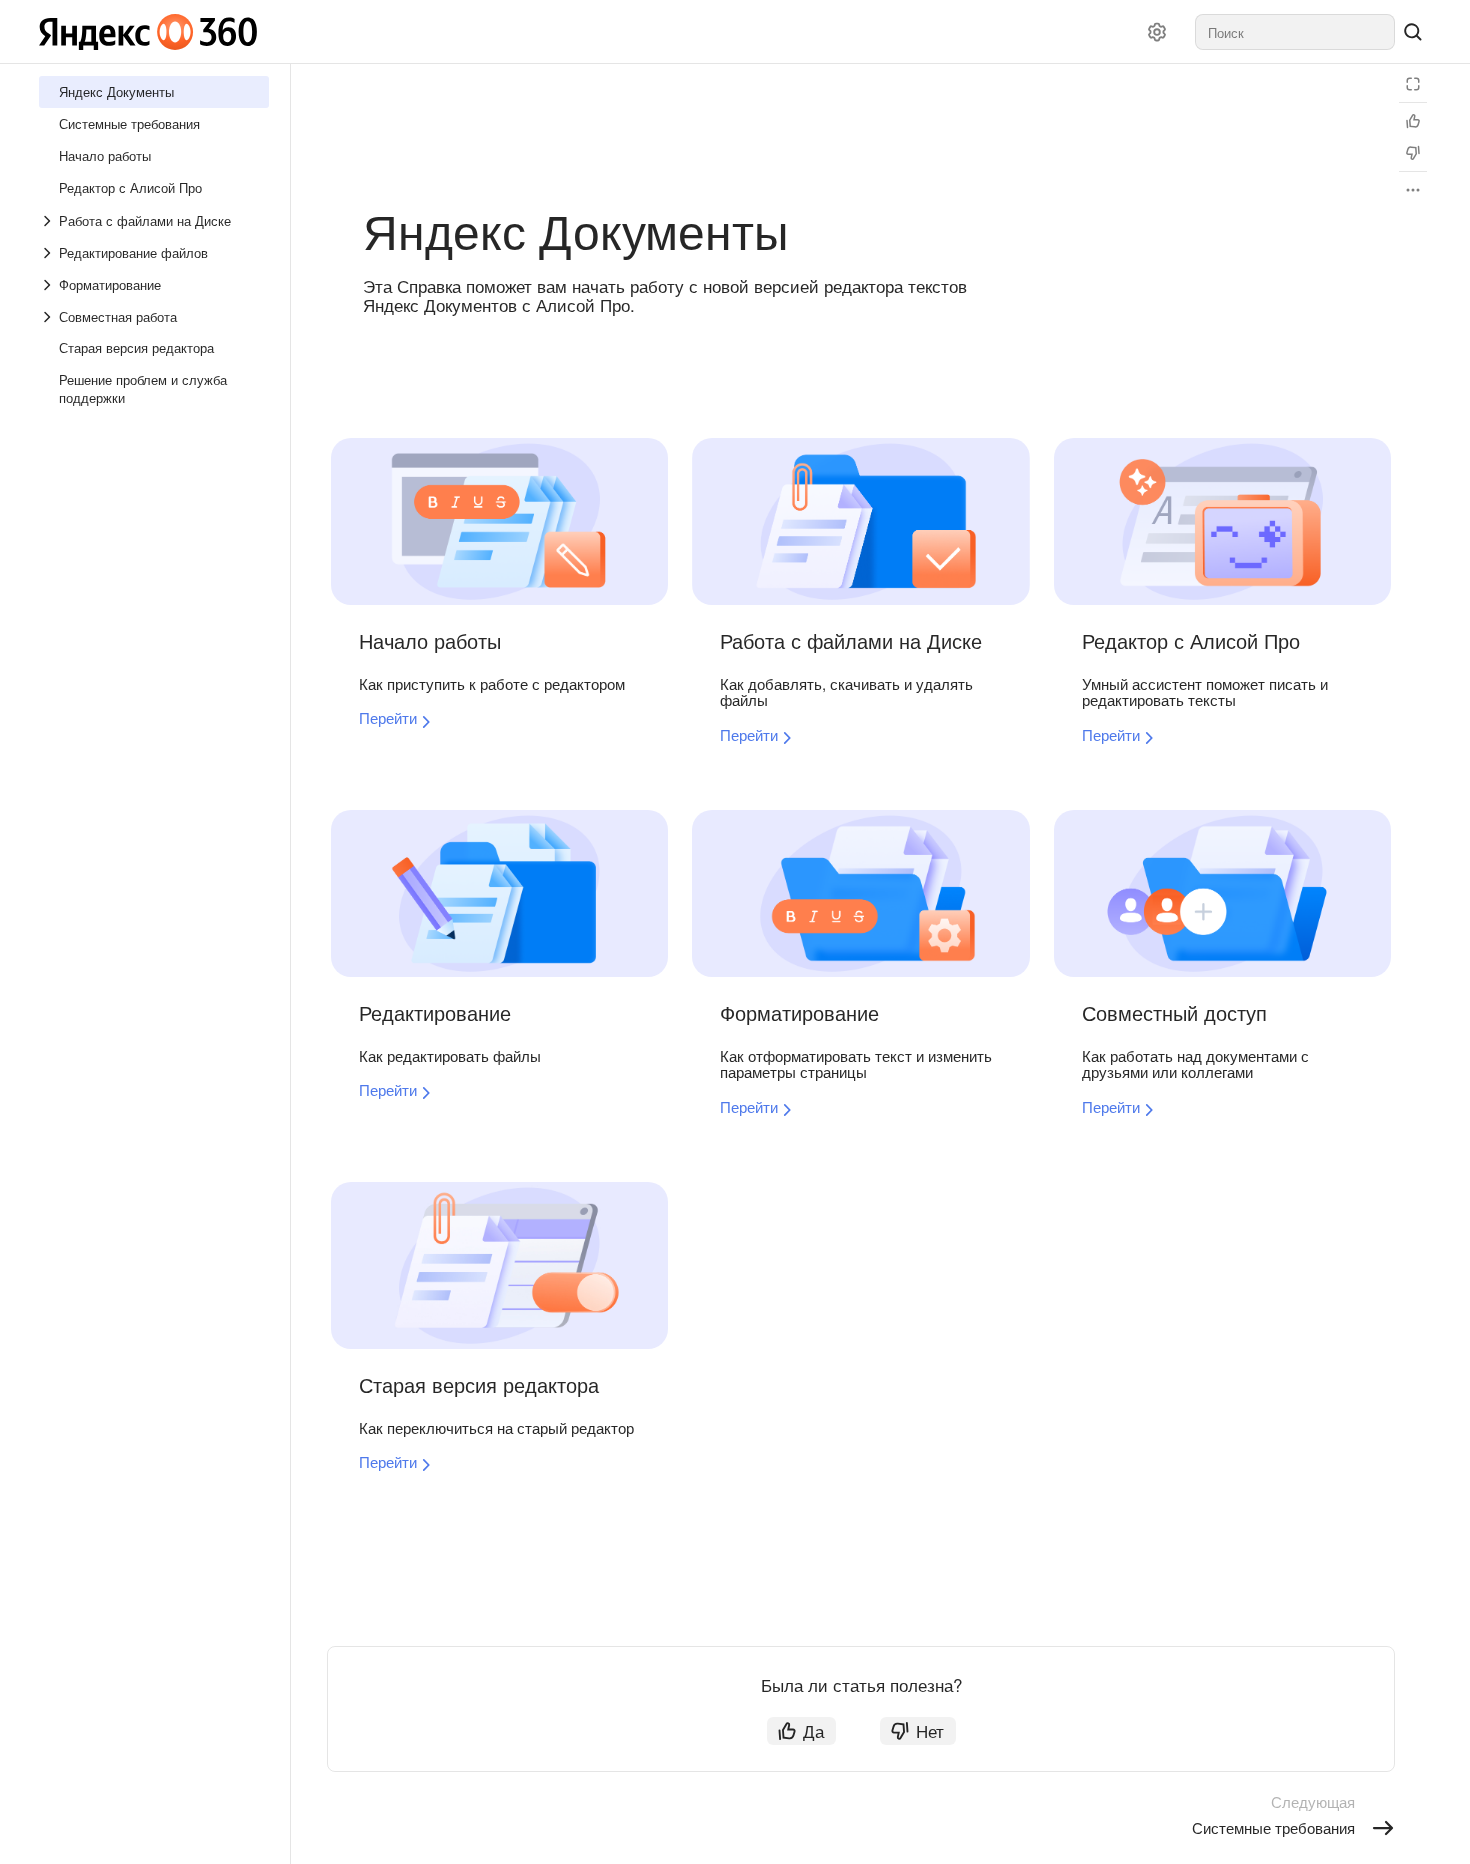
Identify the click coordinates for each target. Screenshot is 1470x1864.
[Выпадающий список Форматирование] (49, 285)
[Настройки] (1157, 32)
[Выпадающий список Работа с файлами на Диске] (49, 221)
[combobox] (1295, 32)
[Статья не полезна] (1413, 153)
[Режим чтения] (1413, 84)
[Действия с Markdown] (1413, 190)
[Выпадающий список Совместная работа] (49, 317)
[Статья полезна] (1413, 121)
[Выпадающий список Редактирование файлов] (49, 253)
